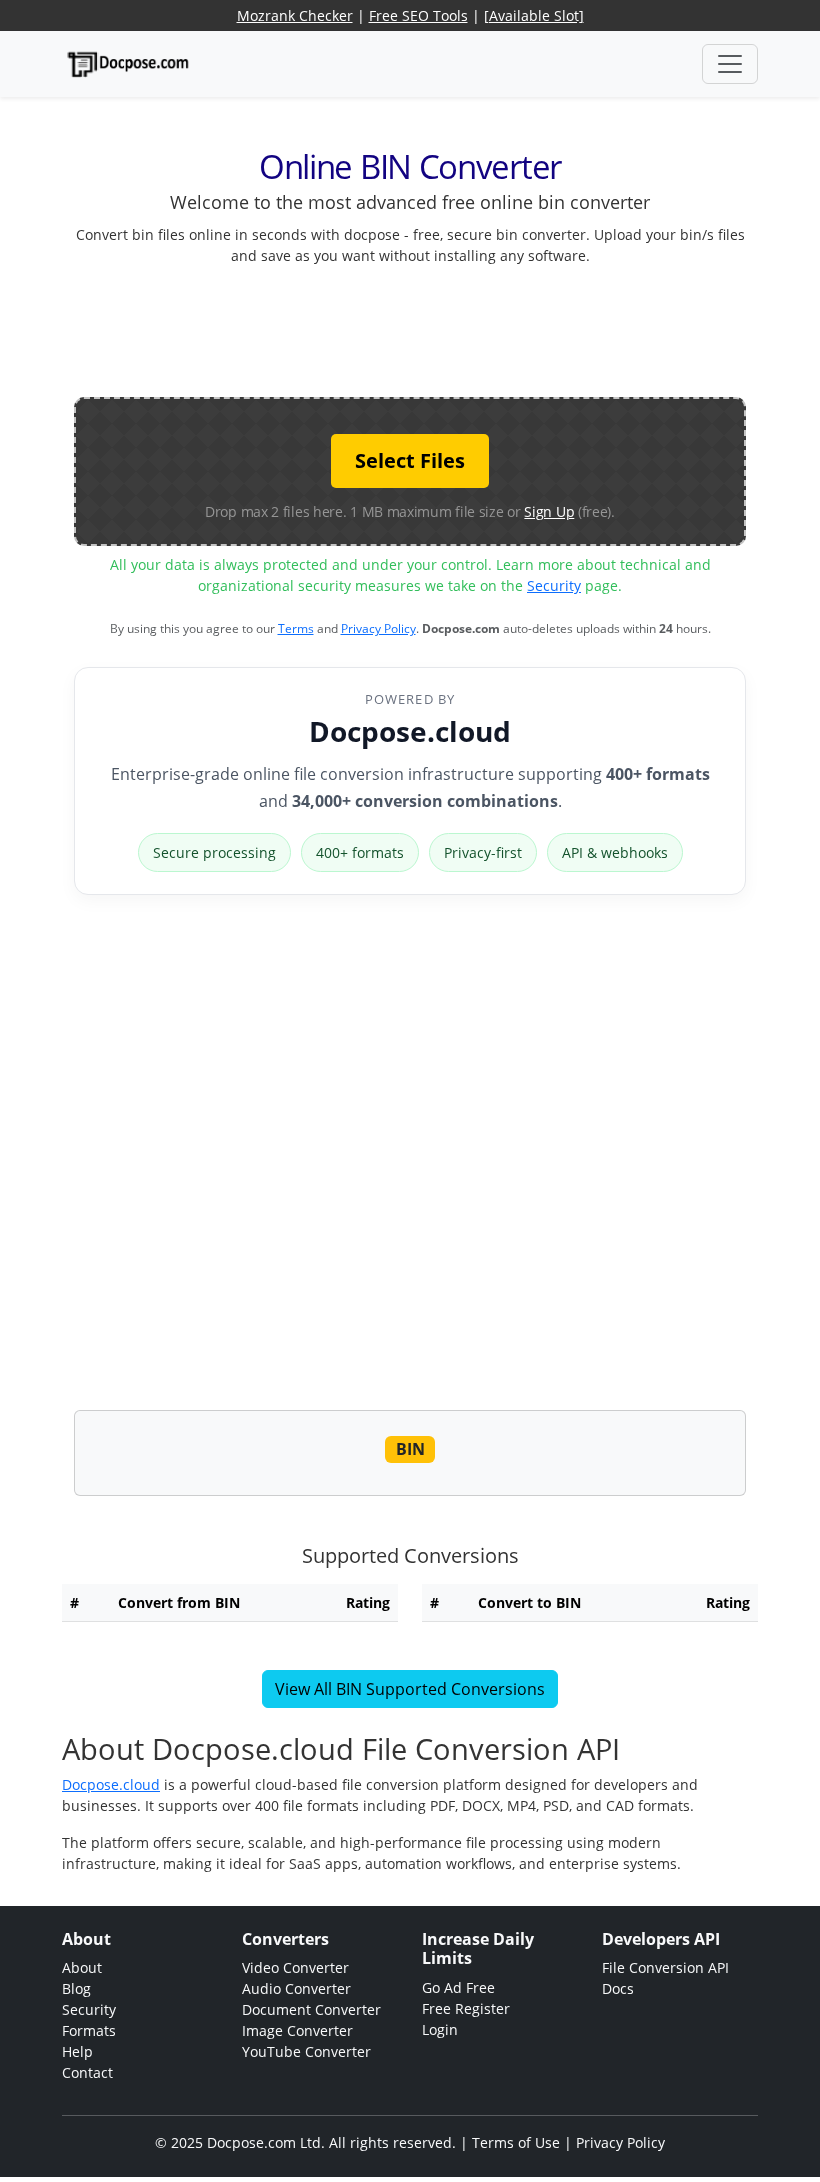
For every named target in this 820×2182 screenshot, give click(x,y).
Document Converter (311, 2009)
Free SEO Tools (418, 15)
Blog (76, 1988)
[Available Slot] (534, 15)
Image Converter (297, 2030)
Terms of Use (516, 2142)
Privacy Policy (378, 628)
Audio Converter (296, 1988)
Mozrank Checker (295, 15)
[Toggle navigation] (730, 64)
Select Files (410, 460)
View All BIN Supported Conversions (410, 1689)
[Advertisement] (438, 327)
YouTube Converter (306, 2051)
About (82, 1967)
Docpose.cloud (410, 731)
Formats (89, 2030)
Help (77, 2051)
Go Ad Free (458, 1987)
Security (554, 585)
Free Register (466, 2008)
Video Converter (295, 1967)
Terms (296, 628)
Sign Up (549, 511)
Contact (87, 2072)
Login (440, 2029)
